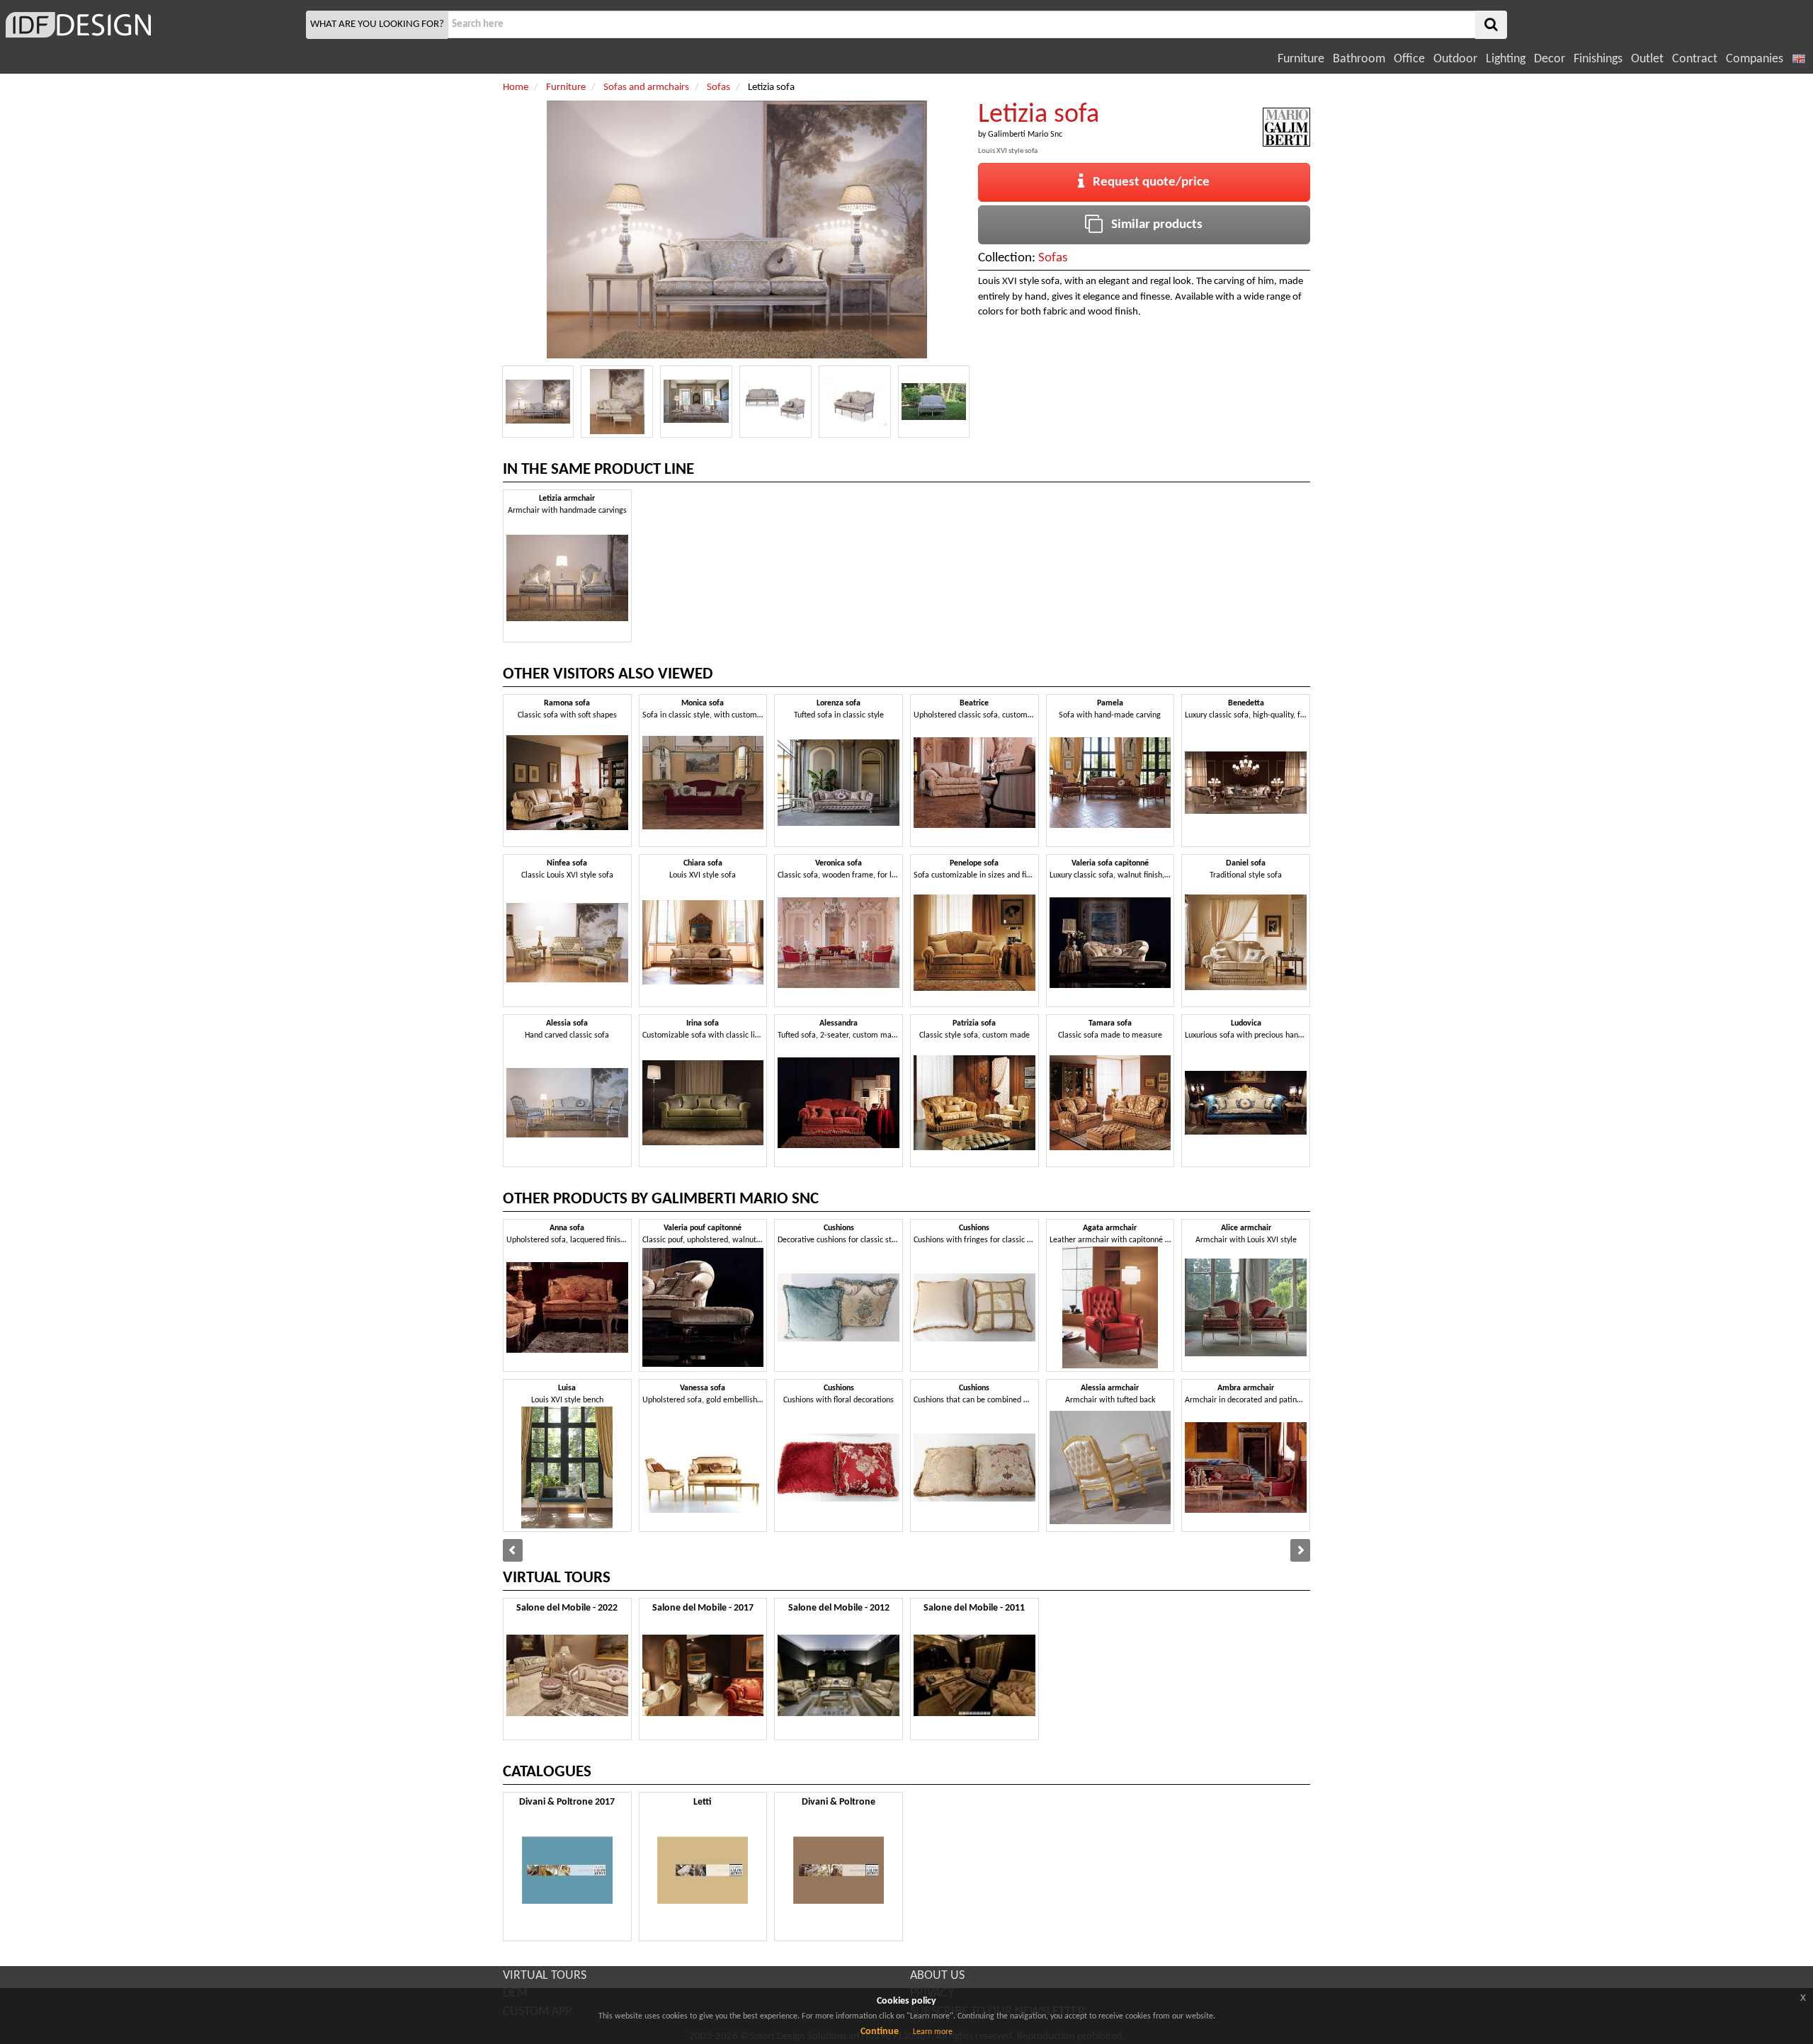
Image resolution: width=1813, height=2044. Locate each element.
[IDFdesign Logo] (151, 25)
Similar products (1153, 225)
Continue (880, 2032)
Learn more (933, 2032)
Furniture (1301, 59)
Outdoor (1455, 59)
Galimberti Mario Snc (1025, 135)
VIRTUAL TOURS (545, 1976)
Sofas (1053, 258)
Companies (1755, 59)
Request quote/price (1147, 182)
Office (1409, 59)
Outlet (1647, 59)
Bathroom (1359, 59)
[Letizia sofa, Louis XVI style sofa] (538, 402)
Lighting (1506, 59)
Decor (1550, 59)
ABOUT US (937, 1976)
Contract (1695, 59)
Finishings (1598, 59)
